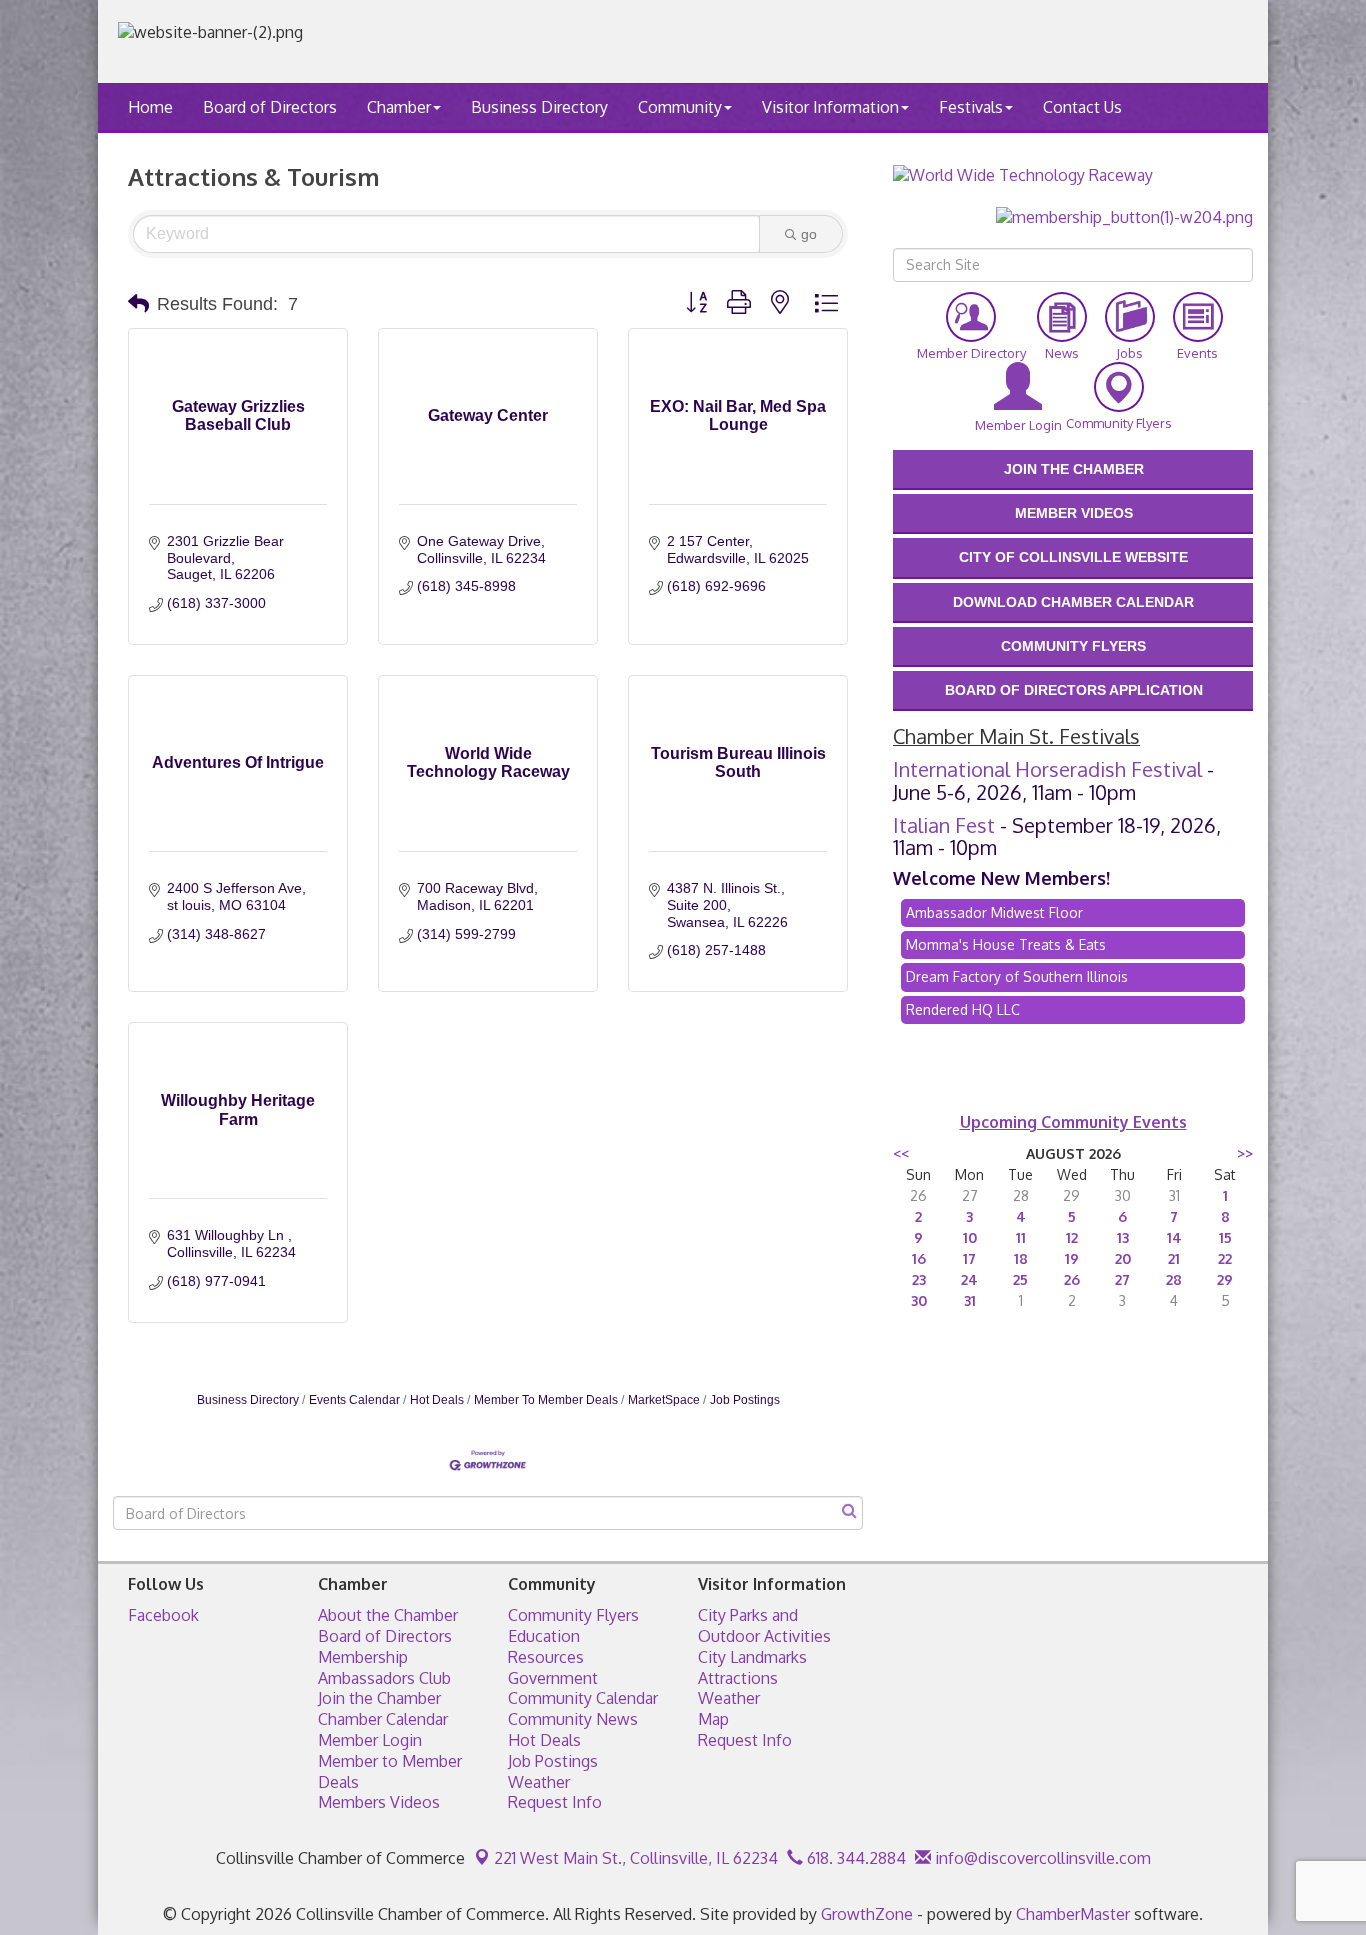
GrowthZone (867, 1914)
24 (969, 1279)
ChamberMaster (1073, 1914)
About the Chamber (388, 1615)
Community (680, 107)
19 (1072, 1258)
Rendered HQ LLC (963, 1009)
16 (919, 1258)
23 (919, 1279)
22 (1225, 1258)
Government (553, 1678)
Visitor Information (830, 107)
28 (1174, 1279)
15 (1225, 1237)
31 (970, 1300)
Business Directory (539, 107)
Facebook (163, 1615)
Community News (573, 1719)
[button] (138, 304)
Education (544, 1636)
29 (1225, 1279)
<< (901, 1153)
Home (150, 107)
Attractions (738, 1678)
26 (1072, 1279)
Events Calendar (354, 1400)
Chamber (399, 107)
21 (1174, 1258)
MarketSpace (664, 1400)
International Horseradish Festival (1047, 769)
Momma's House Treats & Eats (1006, 944)
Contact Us (1082, 107)
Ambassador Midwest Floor (994, 912)
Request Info (555, 1802)
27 (1122, 1279)
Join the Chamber (379, 1698)
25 (1020, 1279)
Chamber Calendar (383, 1719)
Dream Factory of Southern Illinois (1017, 976)
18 (1021, 1258)
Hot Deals (437, 1400)
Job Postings (745, 1400)
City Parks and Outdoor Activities (764, 1625)
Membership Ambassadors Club (384, 1667)
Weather (539, 1782)
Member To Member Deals (546, 1400)
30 (919, 1300)
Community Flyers (573, 1615)
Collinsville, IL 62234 (636, 1858)
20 (1123, 1258)
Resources (546, 1657)
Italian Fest (944, 825)
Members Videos (379, 1802)
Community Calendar (583, 1698)
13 (1123, 1237)
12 (1072, 1237)
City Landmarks (752, 1657)
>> (1245, 1153)
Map (713, 1719)
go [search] (809, 234)
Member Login (370, 1740)
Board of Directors (270, 107)
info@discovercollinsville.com (1041, 1858)
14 (1174, 1237)
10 (970, 1237)
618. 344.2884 (854, 1858)
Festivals (971, 107)
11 (1021, 1237)
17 (969, 1258)
